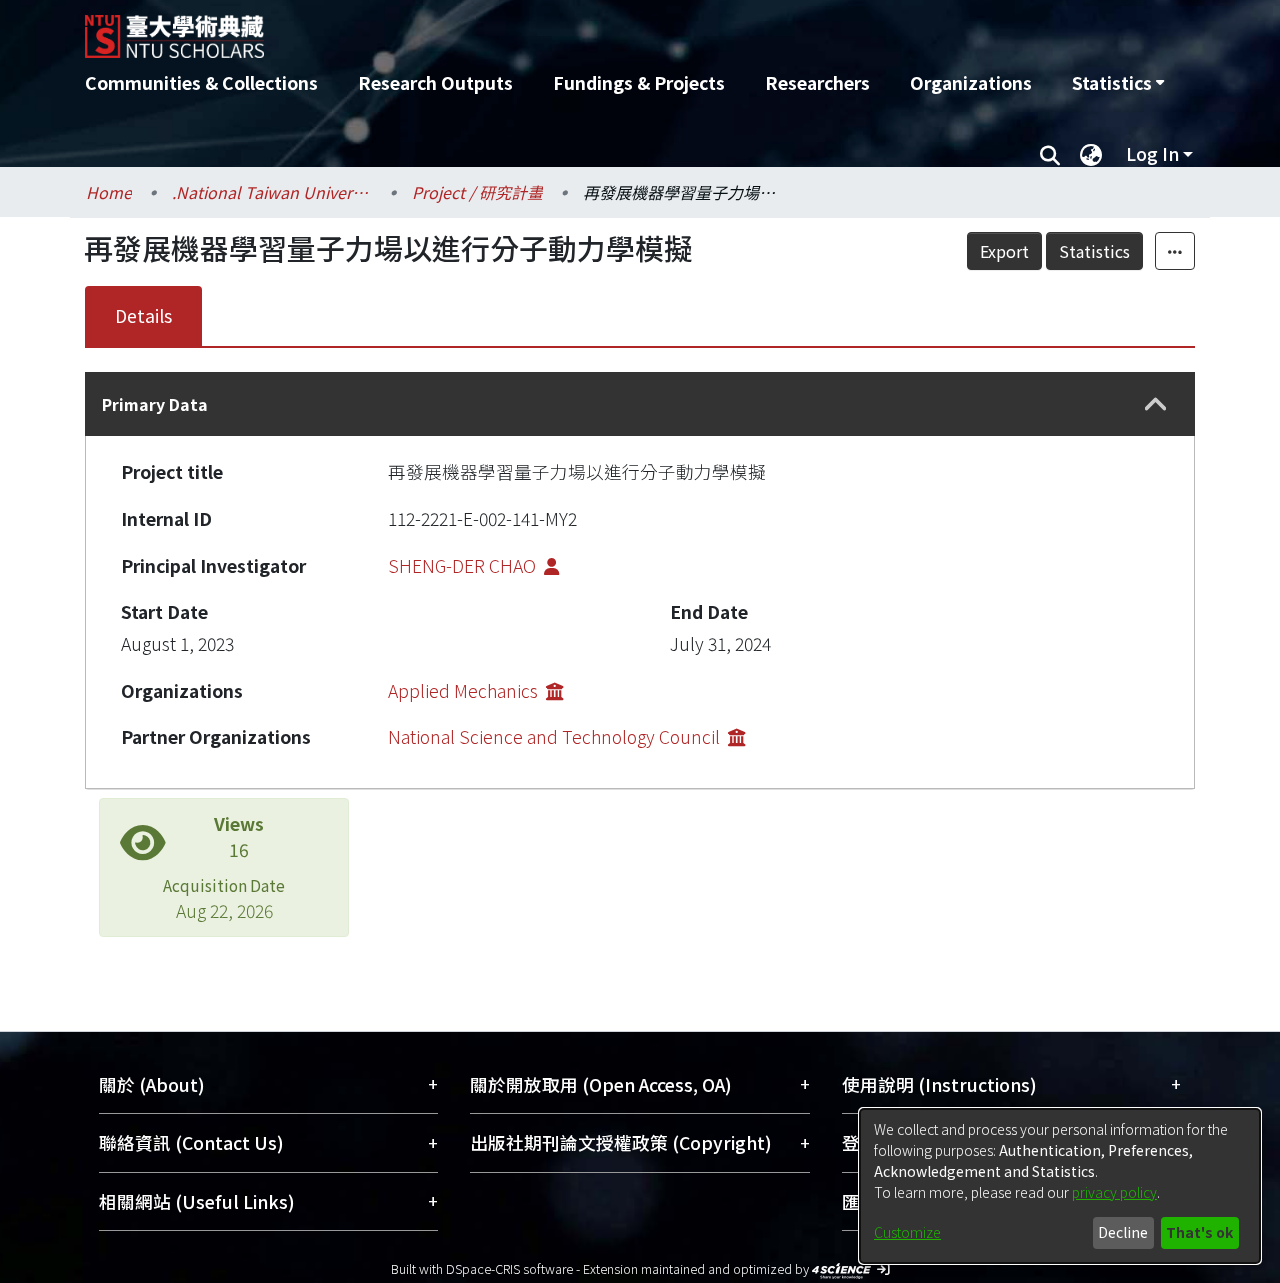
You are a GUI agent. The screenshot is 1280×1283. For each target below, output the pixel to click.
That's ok (1199, 1232)
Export (1004, 251)
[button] (1156, 404)
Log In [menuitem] (1152, 153)
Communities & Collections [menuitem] (201, 82)
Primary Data (155, 404)
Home (109, 192)
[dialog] (1060, 1186)
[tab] (640, 404)
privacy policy (1114, 1192)
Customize (907, 1232)
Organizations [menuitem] (971, 82)
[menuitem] (1118, 83)
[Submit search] (1049, 154)
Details (143, 315)
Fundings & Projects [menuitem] (639, 82)
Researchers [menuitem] (817, 82)
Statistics (1094, 251)
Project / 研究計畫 (477, 192)
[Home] (532, 29)
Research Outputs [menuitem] (435, 82)
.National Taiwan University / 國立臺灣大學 (272, 192)
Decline (1123, 1232)
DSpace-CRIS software (509, 1268)
